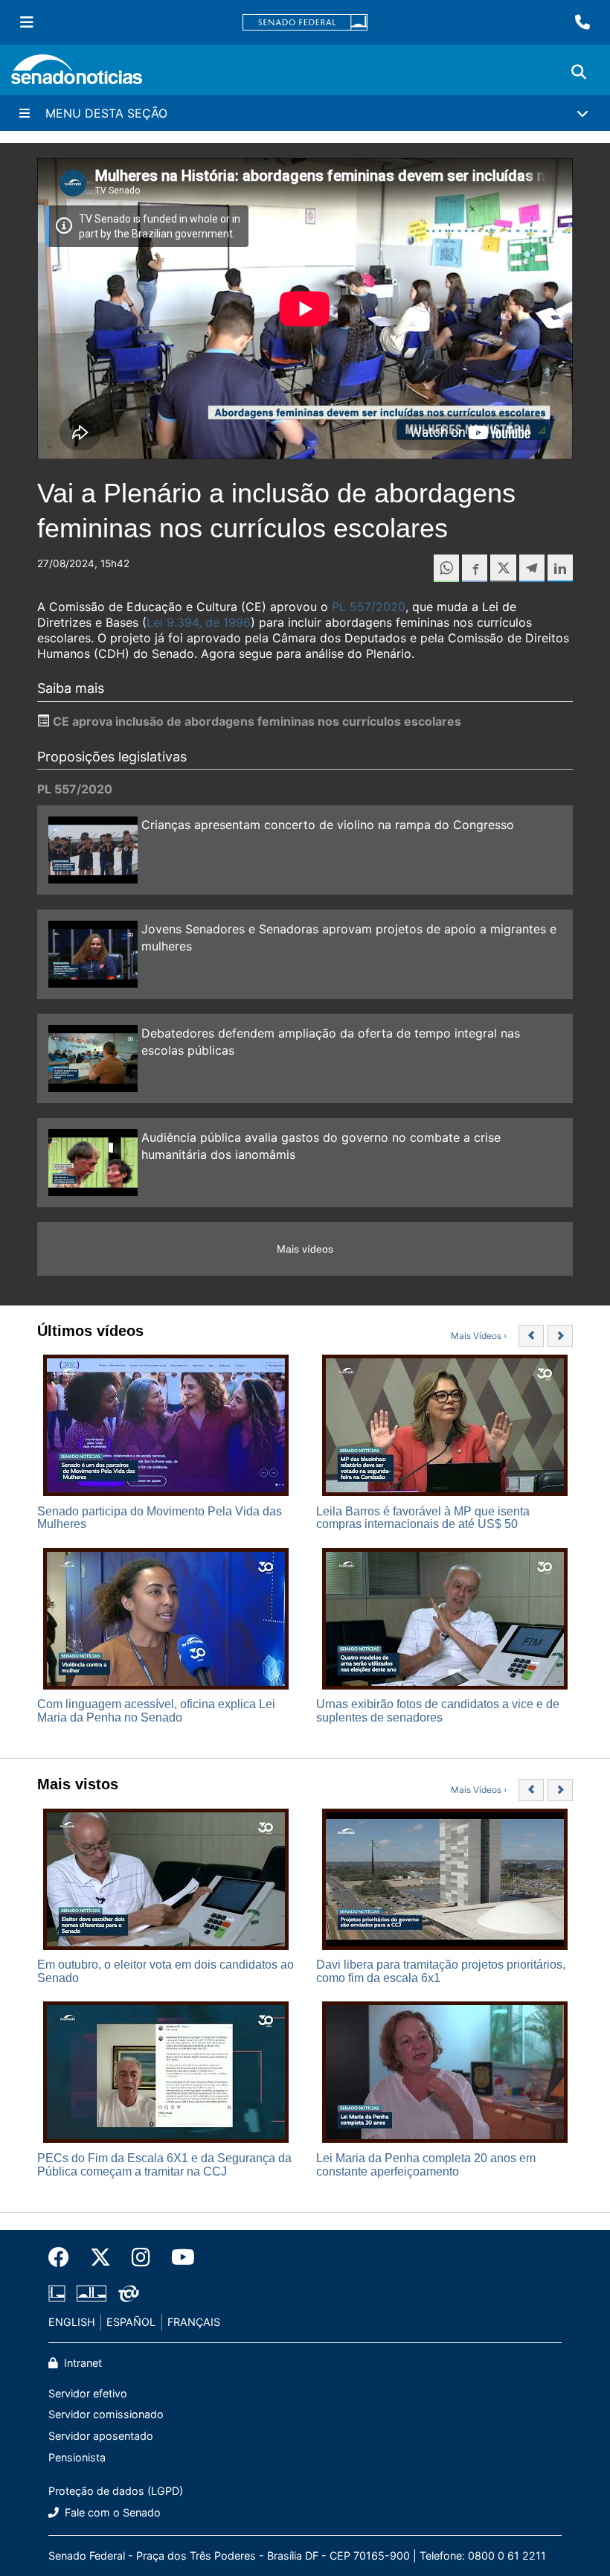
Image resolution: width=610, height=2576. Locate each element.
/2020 (388, 607)
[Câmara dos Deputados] (57, 2293)
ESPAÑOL (131, 2322)
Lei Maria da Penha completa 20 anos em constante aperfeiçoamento (426, 2165)
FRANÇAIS (194, 2322)
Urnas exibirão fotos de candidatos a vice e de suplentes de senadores (438, 1711)
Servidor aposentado (101, 2436)
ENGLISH (72, 2322)
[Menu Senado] (27, 22)
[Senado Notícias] (77, 75)
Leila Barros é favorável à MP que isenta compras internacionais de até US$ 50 (423, 1518)
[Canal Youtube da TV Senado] (178, 2257)
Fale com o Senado (111, 2512)
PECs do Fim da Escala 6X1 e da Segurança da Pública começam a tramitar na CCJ (164, 2165)
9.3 (174, 622)
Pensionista (77, 2457)
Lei (155, 622)
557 (359, 607)
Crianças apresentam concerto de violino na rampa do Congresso (328, 825)
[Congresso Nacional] (91, 2293)
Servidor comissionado (106, 2414)
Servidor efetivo (88, 2393)
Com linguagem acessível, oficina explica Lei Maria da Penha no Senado (156, 1711)
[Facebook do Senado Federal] (64, 2257)
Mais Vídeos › (479, 1336)
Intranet (81, 2363)
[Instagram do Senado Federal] (141, 2257)
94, (193, 622)
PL (339, 607)
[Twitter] (100, 2257)
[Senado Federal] (305, 23)
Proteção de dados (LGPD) (116, 2491)
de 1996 (226, 622)
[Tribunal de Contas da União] (129, 2293)
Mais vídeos (305, 1249)
